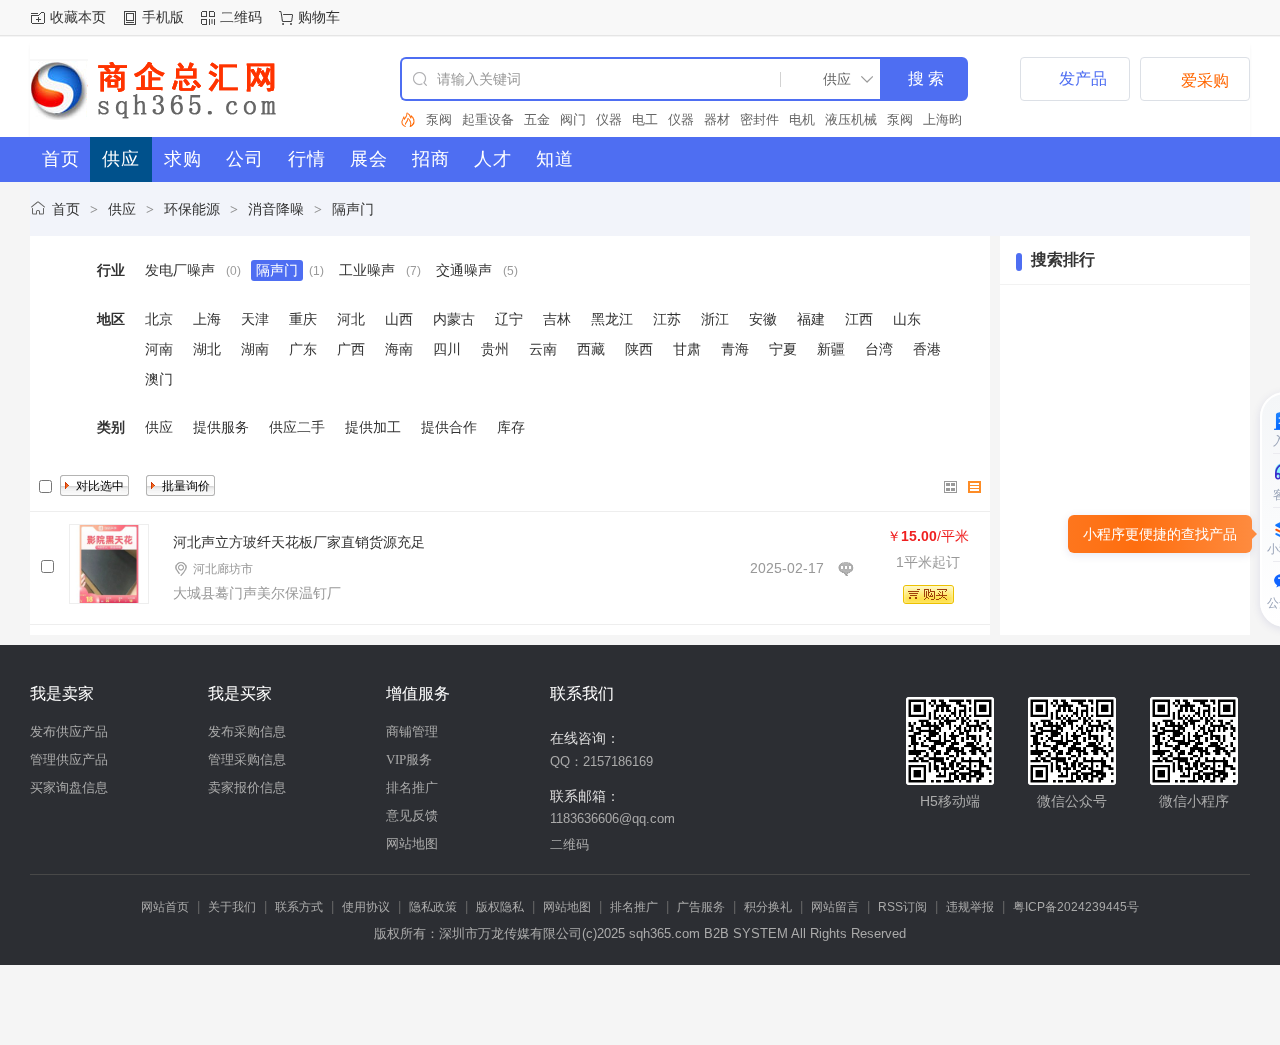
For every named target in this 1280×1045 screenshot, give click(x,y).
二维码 (241, 17)
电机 (766, 119)
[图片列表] (951, 487)
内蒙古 (454, 319)
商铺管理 (412, 731)
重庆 (303, 319)
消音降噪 (276, 209)
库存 (511, 427)
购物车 (319, 17)
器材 (681, 119)
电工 (609, 119)
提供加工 (373, 427)
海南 (399, 349)
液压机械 (815, 119)
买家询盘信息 (69, 787)
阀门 (537, 119)
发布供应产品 (69, 731)
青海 (735, 349)
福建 (811, 319)
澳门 (159, 379)
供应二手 (297, 427)
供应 (122, 209)
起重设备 (452, 119)
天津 (255, 319)
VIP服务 (409, 759)
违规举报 (970, 907)
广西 (351, 349)
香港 (927, 349)
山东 (907, 319)
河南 (159, 349)
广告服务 (701, 907)
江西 (859, 319)
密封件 (723, 119)
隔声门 (353, 209)
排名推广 (412, 787)
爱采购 (1195, 79)
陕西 (639, 349)
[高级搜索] (408, 120)
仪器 (573, 119)
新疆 (831, 349)
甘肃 (687, 349)
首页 (66, 209)
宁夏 (783, 349)
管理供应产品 (69, 759)
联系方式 (299, 907)
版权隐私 (500, 907)
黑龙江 (612, 319)
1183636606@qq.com (612, 818)
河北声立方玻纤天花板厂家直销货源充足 (299, 542)
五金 (501, 119)
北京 (159, 319)
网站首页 (165, 907)
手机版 (163, 17)
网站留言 (835, 907)
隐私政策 (433, 907)
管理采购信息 (247, 759)
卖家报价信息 (247, 787)
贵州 (495, 349)
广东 (303, 349)
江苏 (667, 319)
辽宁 (509, 319)
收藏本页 (78, 17)
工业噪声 (367, 270)
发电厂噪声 (180, 270)
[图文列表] (975, 487)
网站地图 (412, 843)
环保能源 (192, 209)
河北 (351, 319)
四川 (447, 349)
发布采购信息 (247, 731)
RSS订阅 (902, 907)
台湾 (879, 349)
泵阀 (864, 119)
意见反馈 (412, 815)
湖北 (207, 349)
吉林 (557, 319)
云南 (543, 349)
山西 (399, 319)
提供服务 (221, 427)
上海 (207, 319)
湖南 (255, 349)
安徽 (763, 319)
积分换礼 (768, 907)
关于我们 (232, 907)
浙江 (715, 319)
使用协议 (366, 907)
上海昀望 (913, 119)
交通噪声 (464, 270)
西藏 (591, 349)
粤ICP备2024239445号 (1076, 907)
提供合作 (449, 427)
